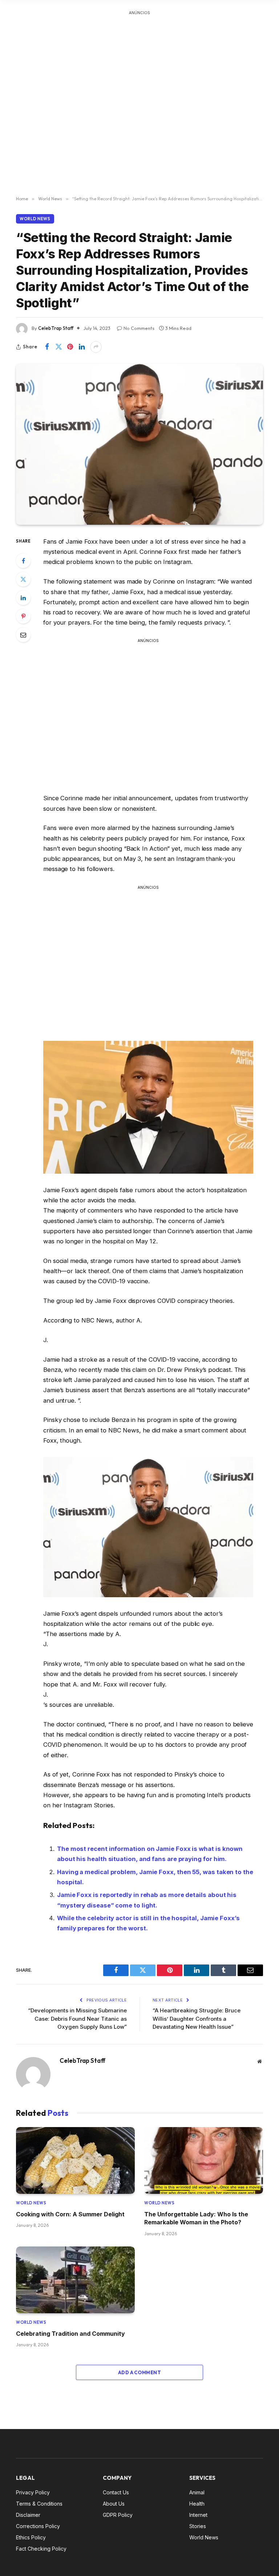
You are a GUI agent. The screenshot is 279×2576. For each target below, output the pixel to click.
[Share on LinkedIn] (82, 347)
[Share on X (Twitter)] (58, 347)
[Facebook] (23, 561)
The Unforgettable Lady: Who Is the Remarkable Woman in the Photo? (196, 2218)
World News (35, 219)
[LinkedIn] (23, 598)
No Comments (139, 328)
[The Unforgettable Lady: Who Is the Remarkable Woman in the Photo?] (204, 2160)
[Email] (23, 635)
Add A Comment (139, 2372)
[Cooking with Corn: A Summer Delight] (75, 2160)
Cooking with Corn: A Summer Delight (70, 2214)
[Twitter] (23, 579)
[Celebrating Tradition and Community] (75, 2280)
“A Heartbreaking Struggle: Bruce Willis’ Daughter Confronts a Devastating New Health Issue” (197, 2019)
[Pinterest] (23, 616)
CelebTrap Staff (56, 328)
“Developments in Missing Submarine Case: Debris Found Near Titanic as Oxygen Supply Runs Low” (77, 2019)
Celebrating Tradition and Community (70, 2334)
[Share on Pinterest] (70, 347)
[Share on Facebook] (47, 347)
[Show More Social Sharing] (96, 347)
